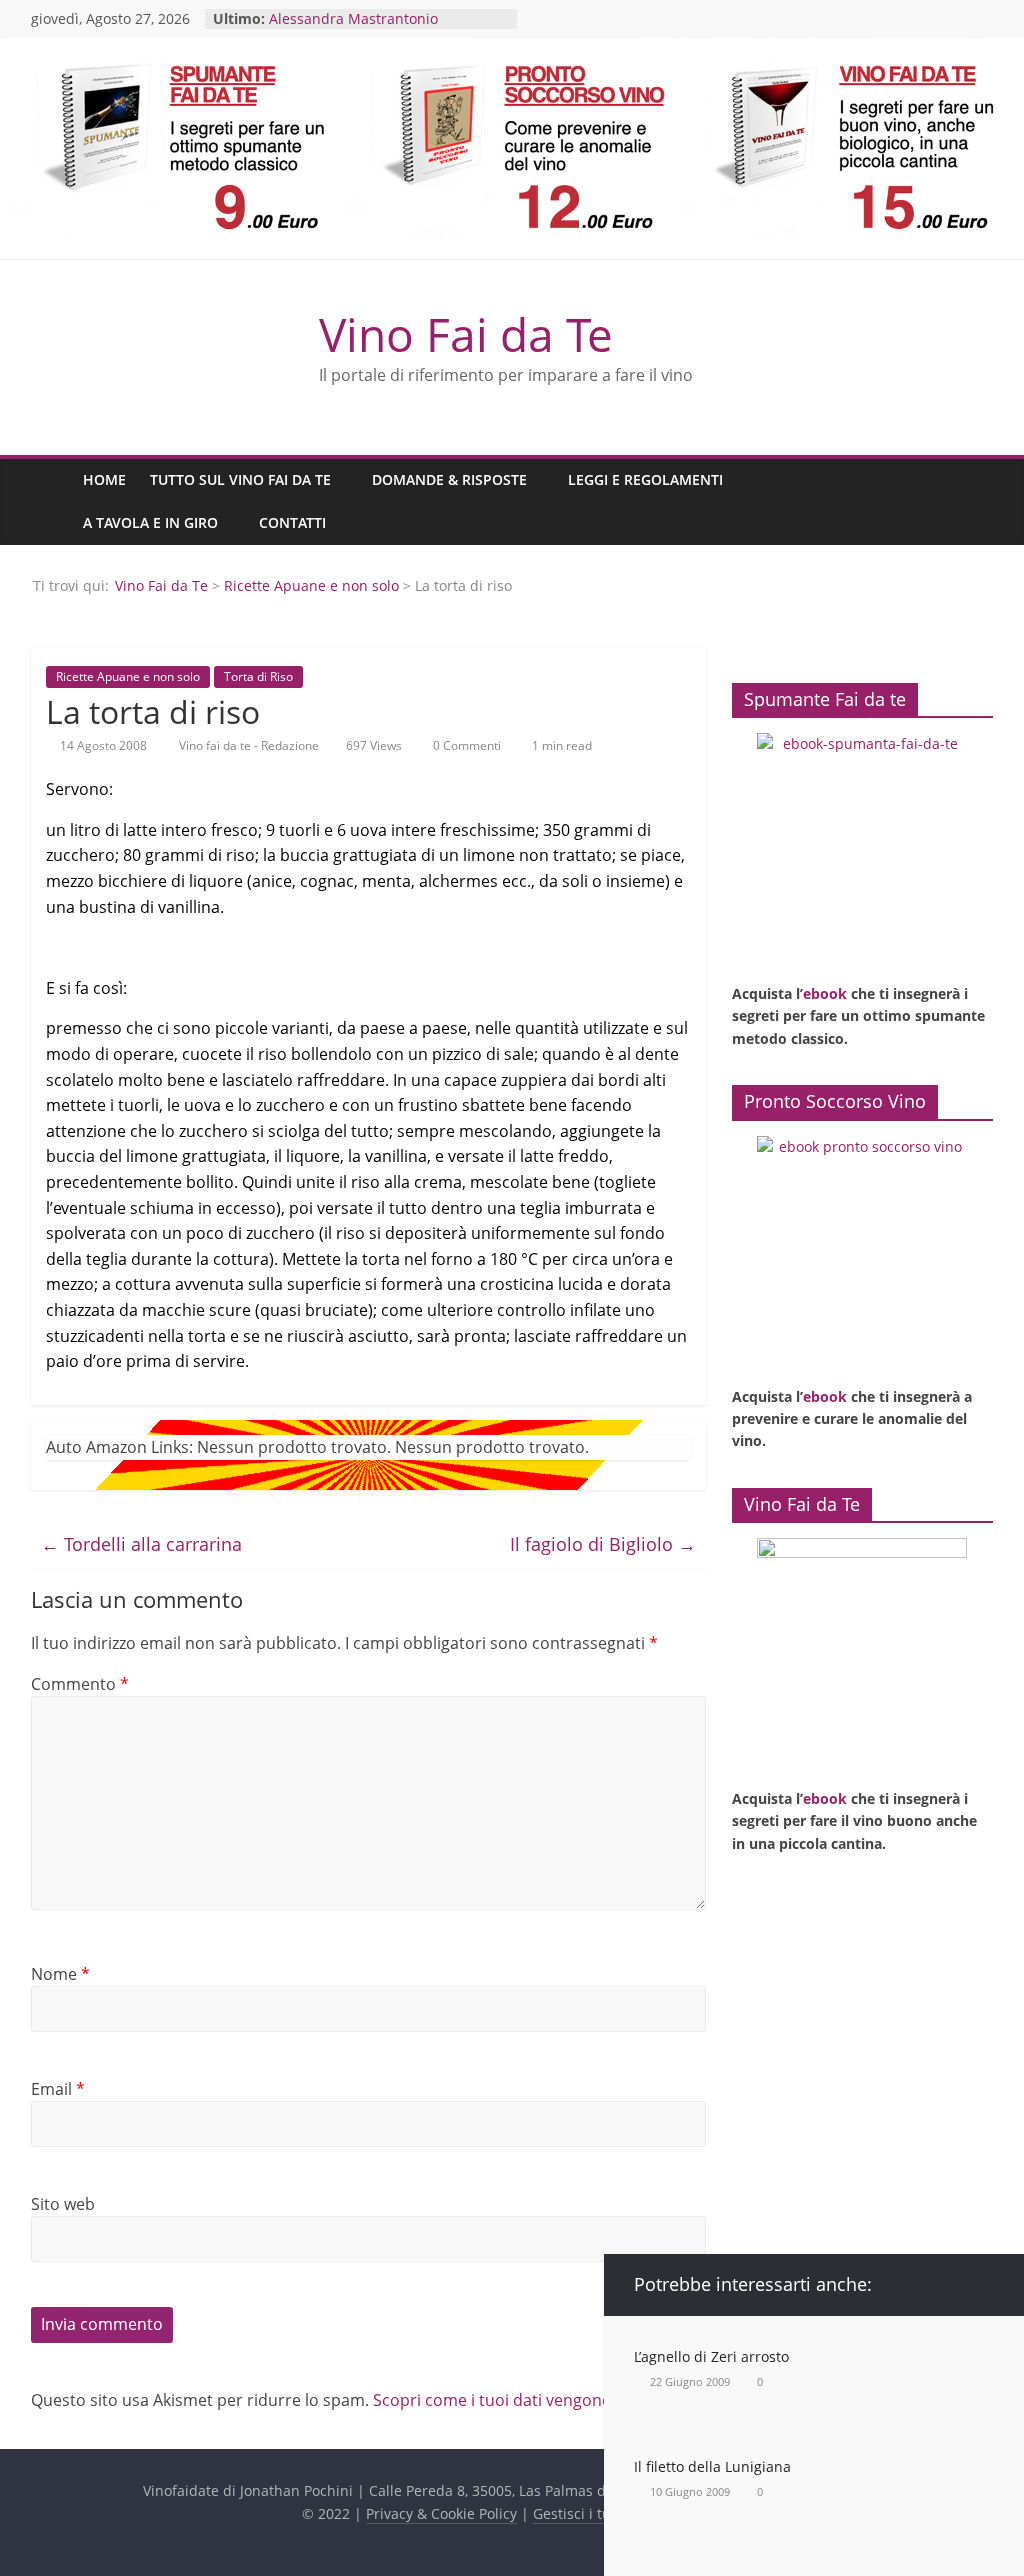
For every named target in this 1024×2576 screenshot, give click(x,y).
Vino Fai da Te (466, 334)
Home (104, 479)
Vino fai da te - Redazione (250, 745)
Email (58, 2089)
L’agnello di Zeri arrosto (711, 2356)
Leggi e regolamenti (645, 479)
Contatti (292, 522)
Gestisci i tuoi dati (593, 2513)
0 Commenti (465, 745)
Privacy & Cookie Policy (441, 2513)
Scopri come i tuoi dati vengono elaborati (528, 2400)
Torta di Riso (258, 676)
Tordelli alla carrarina (141, 1544)
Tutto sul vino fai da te (240, 479)
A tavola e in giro (150, 522)
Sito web (63, 2204)
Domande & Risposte (449, 479)
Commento (80, 1684)
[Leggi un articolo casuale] (973, 502)
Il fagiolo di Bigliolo (603, 1544)
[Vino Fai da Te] (51, 501)
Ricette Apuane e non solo (311, 585)
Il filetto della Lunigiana (712, 2466)
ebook (825, 993)
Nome (60, 1974)
